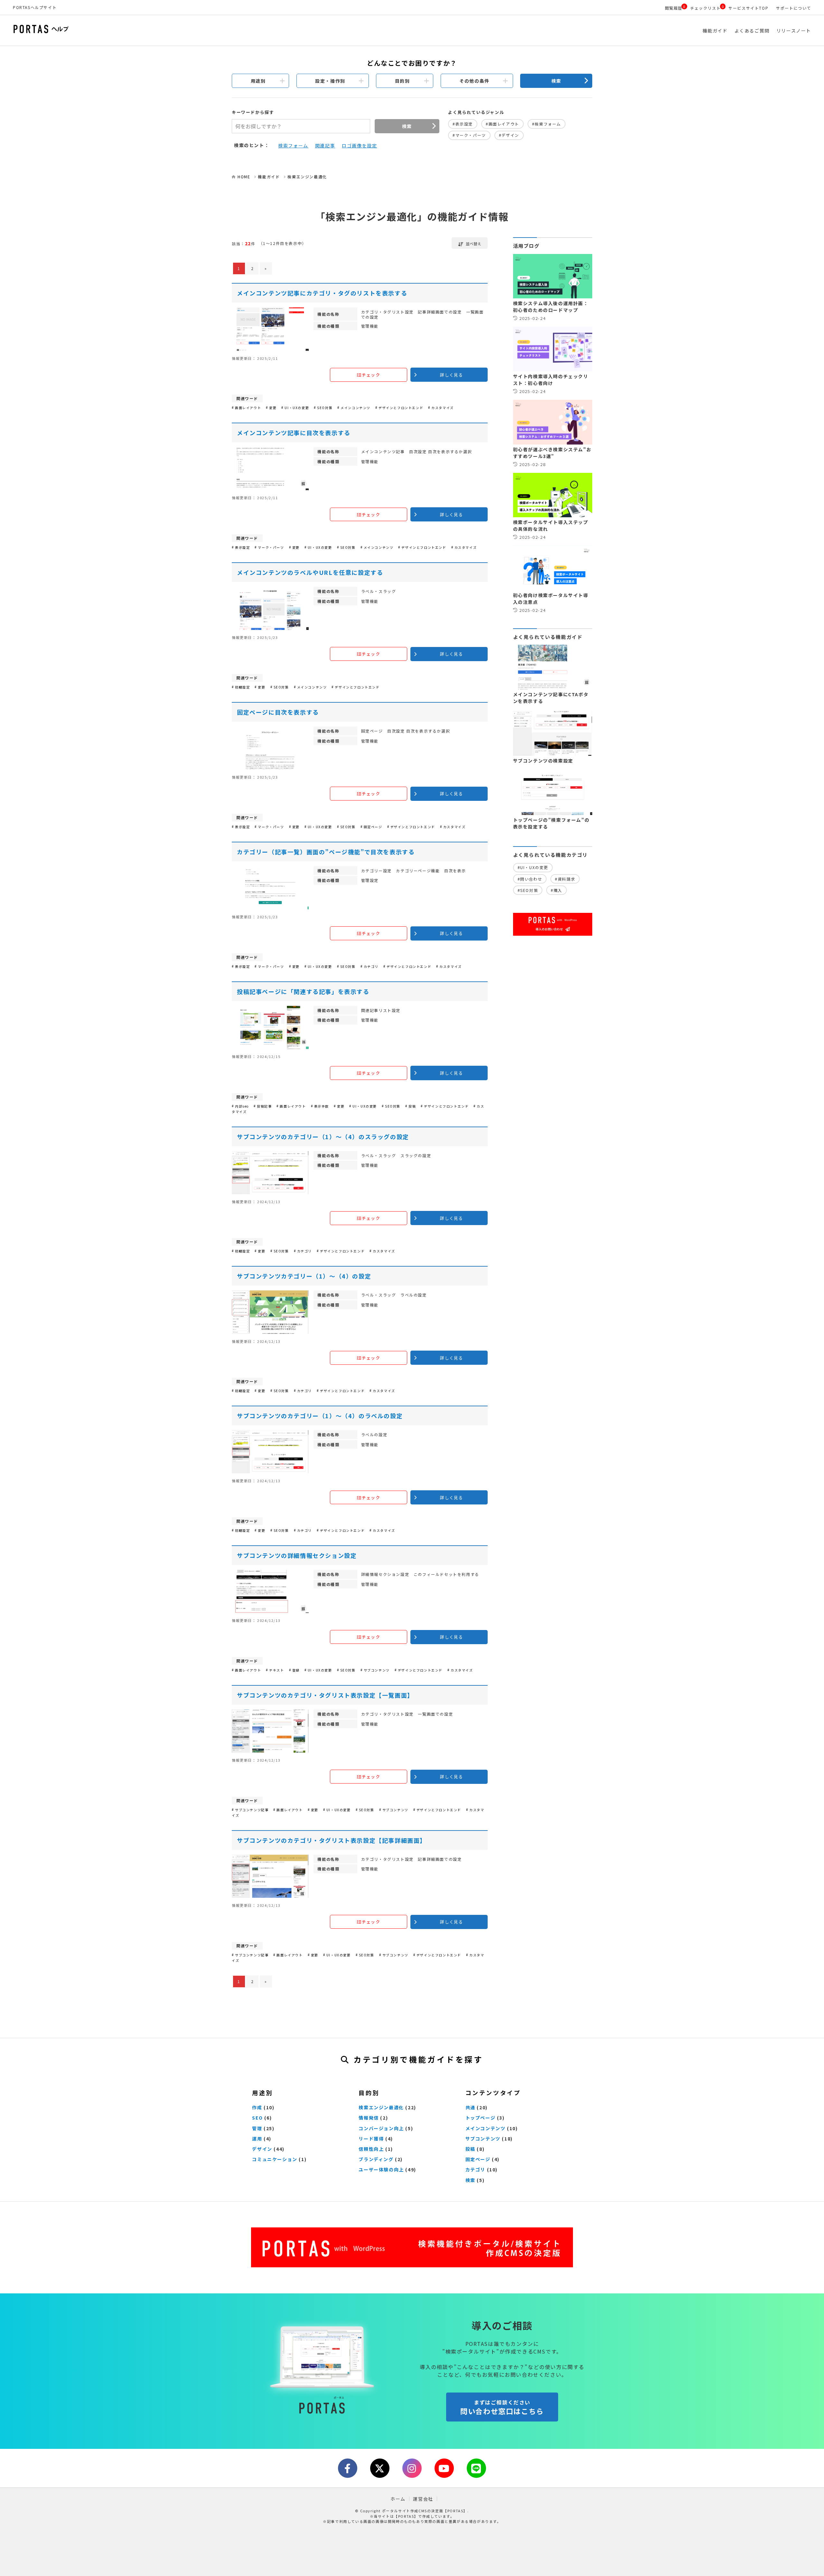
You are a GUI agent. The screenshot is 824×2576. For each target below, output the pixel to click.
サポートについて (794, 8)
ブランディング (376, 2159)
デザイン (262, 2149)
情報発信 (369, 2118)
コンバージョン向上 (381, 2128)
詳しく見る (452, 375)
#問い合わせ (530, 879)
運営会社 (423, 2499)
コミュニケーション (275, 2159)
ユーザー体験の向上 (381, 2169)
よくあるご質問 (752, 31)
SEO (257, 2118)
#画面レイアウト (502, 124)
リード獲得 (371, 2139)
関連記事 (325, 145)
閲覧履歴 (674, 8)
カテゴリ (475, 2169)
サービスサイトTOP (748, 8)
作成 (257, 2107)
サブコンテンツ (483, 2139)
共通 (470, 2107)
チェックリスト (705, 8)
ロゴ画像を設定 (359, 145)
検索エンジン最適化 (307, 177)
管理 (257, 2128)
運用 (257, 2139)
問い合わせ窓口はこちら (502, 2407)
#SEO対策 (528, 890)
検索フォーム (293, 145)
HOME (244, 177)
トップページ (481, 2118)
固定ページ (478, 2159)
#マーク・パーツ (469, 135)
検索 (556, 81)
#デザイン (509, 135)
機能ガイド (715, 31)
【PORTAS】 (406, 2516)
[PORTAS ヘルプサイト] (130, 30)
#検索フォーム (547, 124)
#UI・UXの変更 (533, 867)
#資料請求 (565, 879)
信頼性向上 (371, 2149)
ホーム (398, 2499)
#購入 (557, 890)
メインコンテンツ (486, 2128)
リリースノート (794, 31)
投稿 (470, 2149)
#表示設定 (463, 124)
